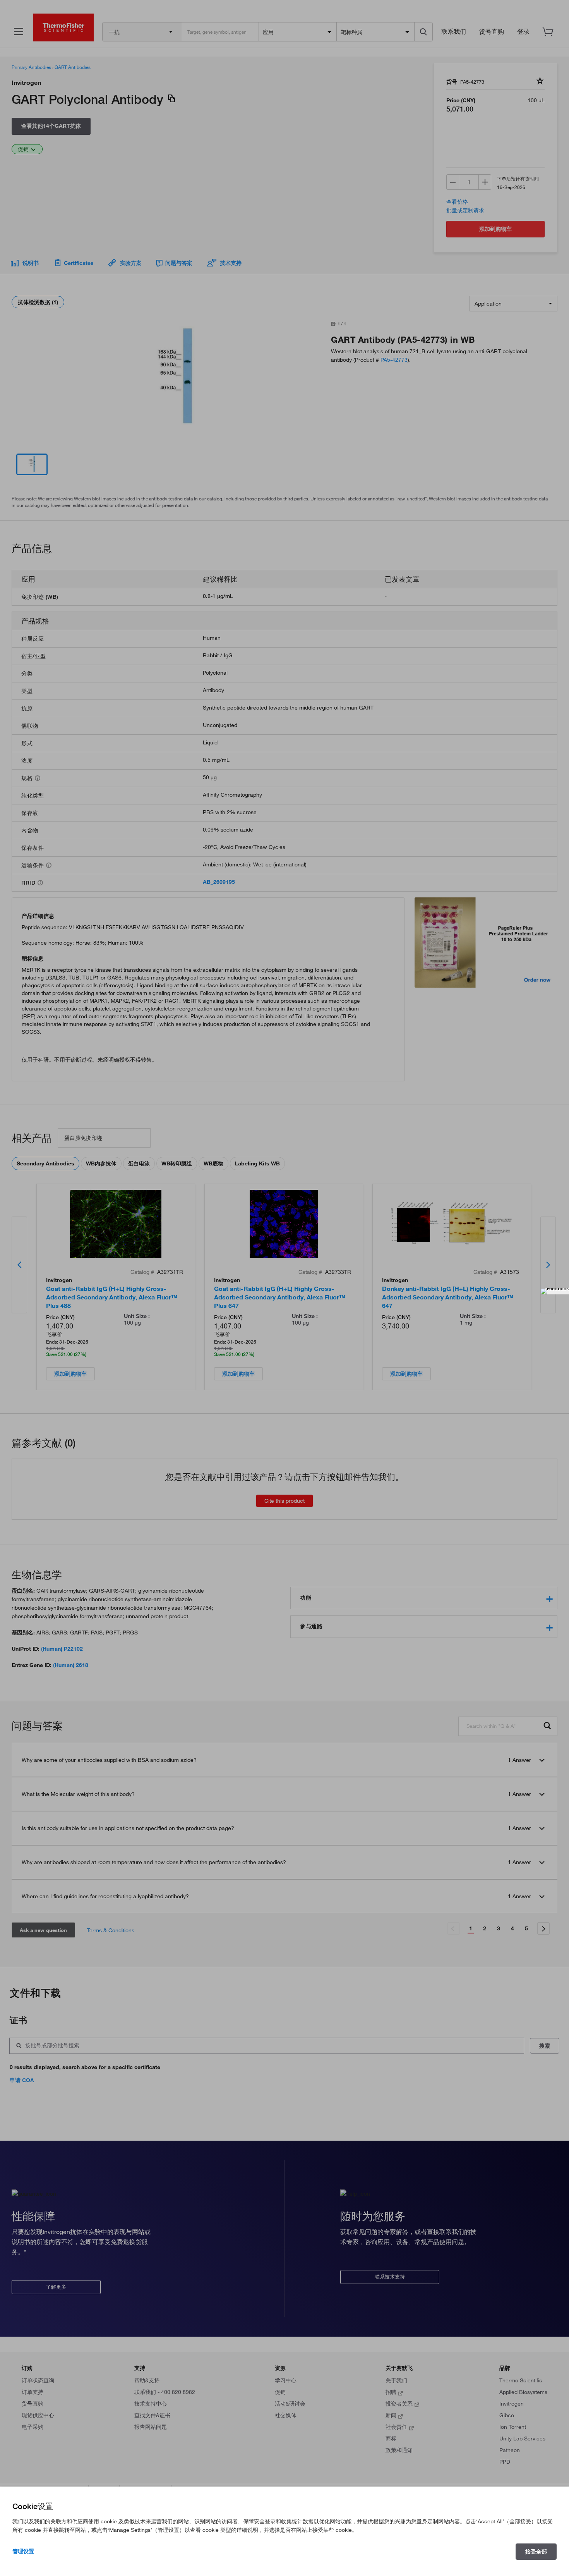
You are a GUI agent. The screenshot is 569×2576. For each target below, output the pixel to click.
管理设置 (23, 2551)
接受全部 (536, 2552)
